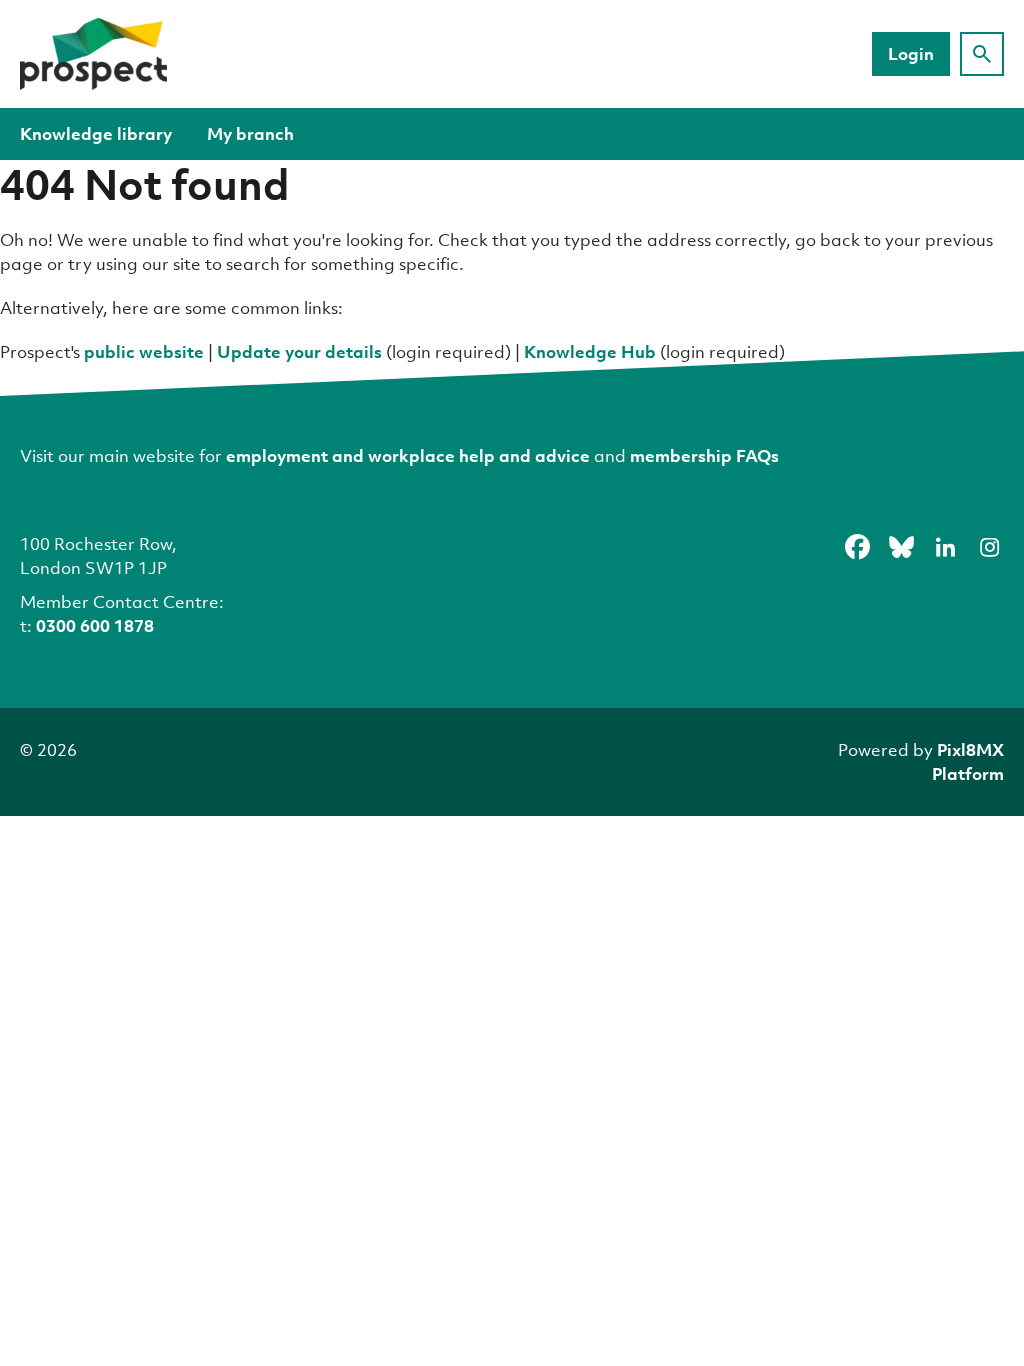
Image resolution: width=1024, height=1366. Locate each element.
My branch (250, 133)
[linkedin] (945, 547)
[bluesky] (901, 547)
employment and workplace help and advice (408, 455)
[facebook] (857, 547)
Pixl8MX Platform (968, 761)
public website (144, 351)
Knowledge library (96, 133)
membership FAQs (704, 455)
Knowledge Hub (590, 351)
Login (911, 53)
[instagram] (989, 547)
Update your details (299, 351)
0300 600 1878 (95, 625)
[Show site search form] (982, 54)
